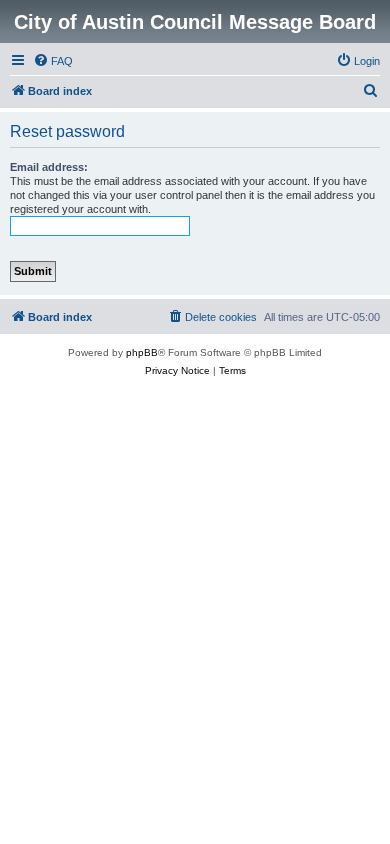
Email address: (49, 167)
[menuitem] (53, 61)
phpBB (142, 352)
